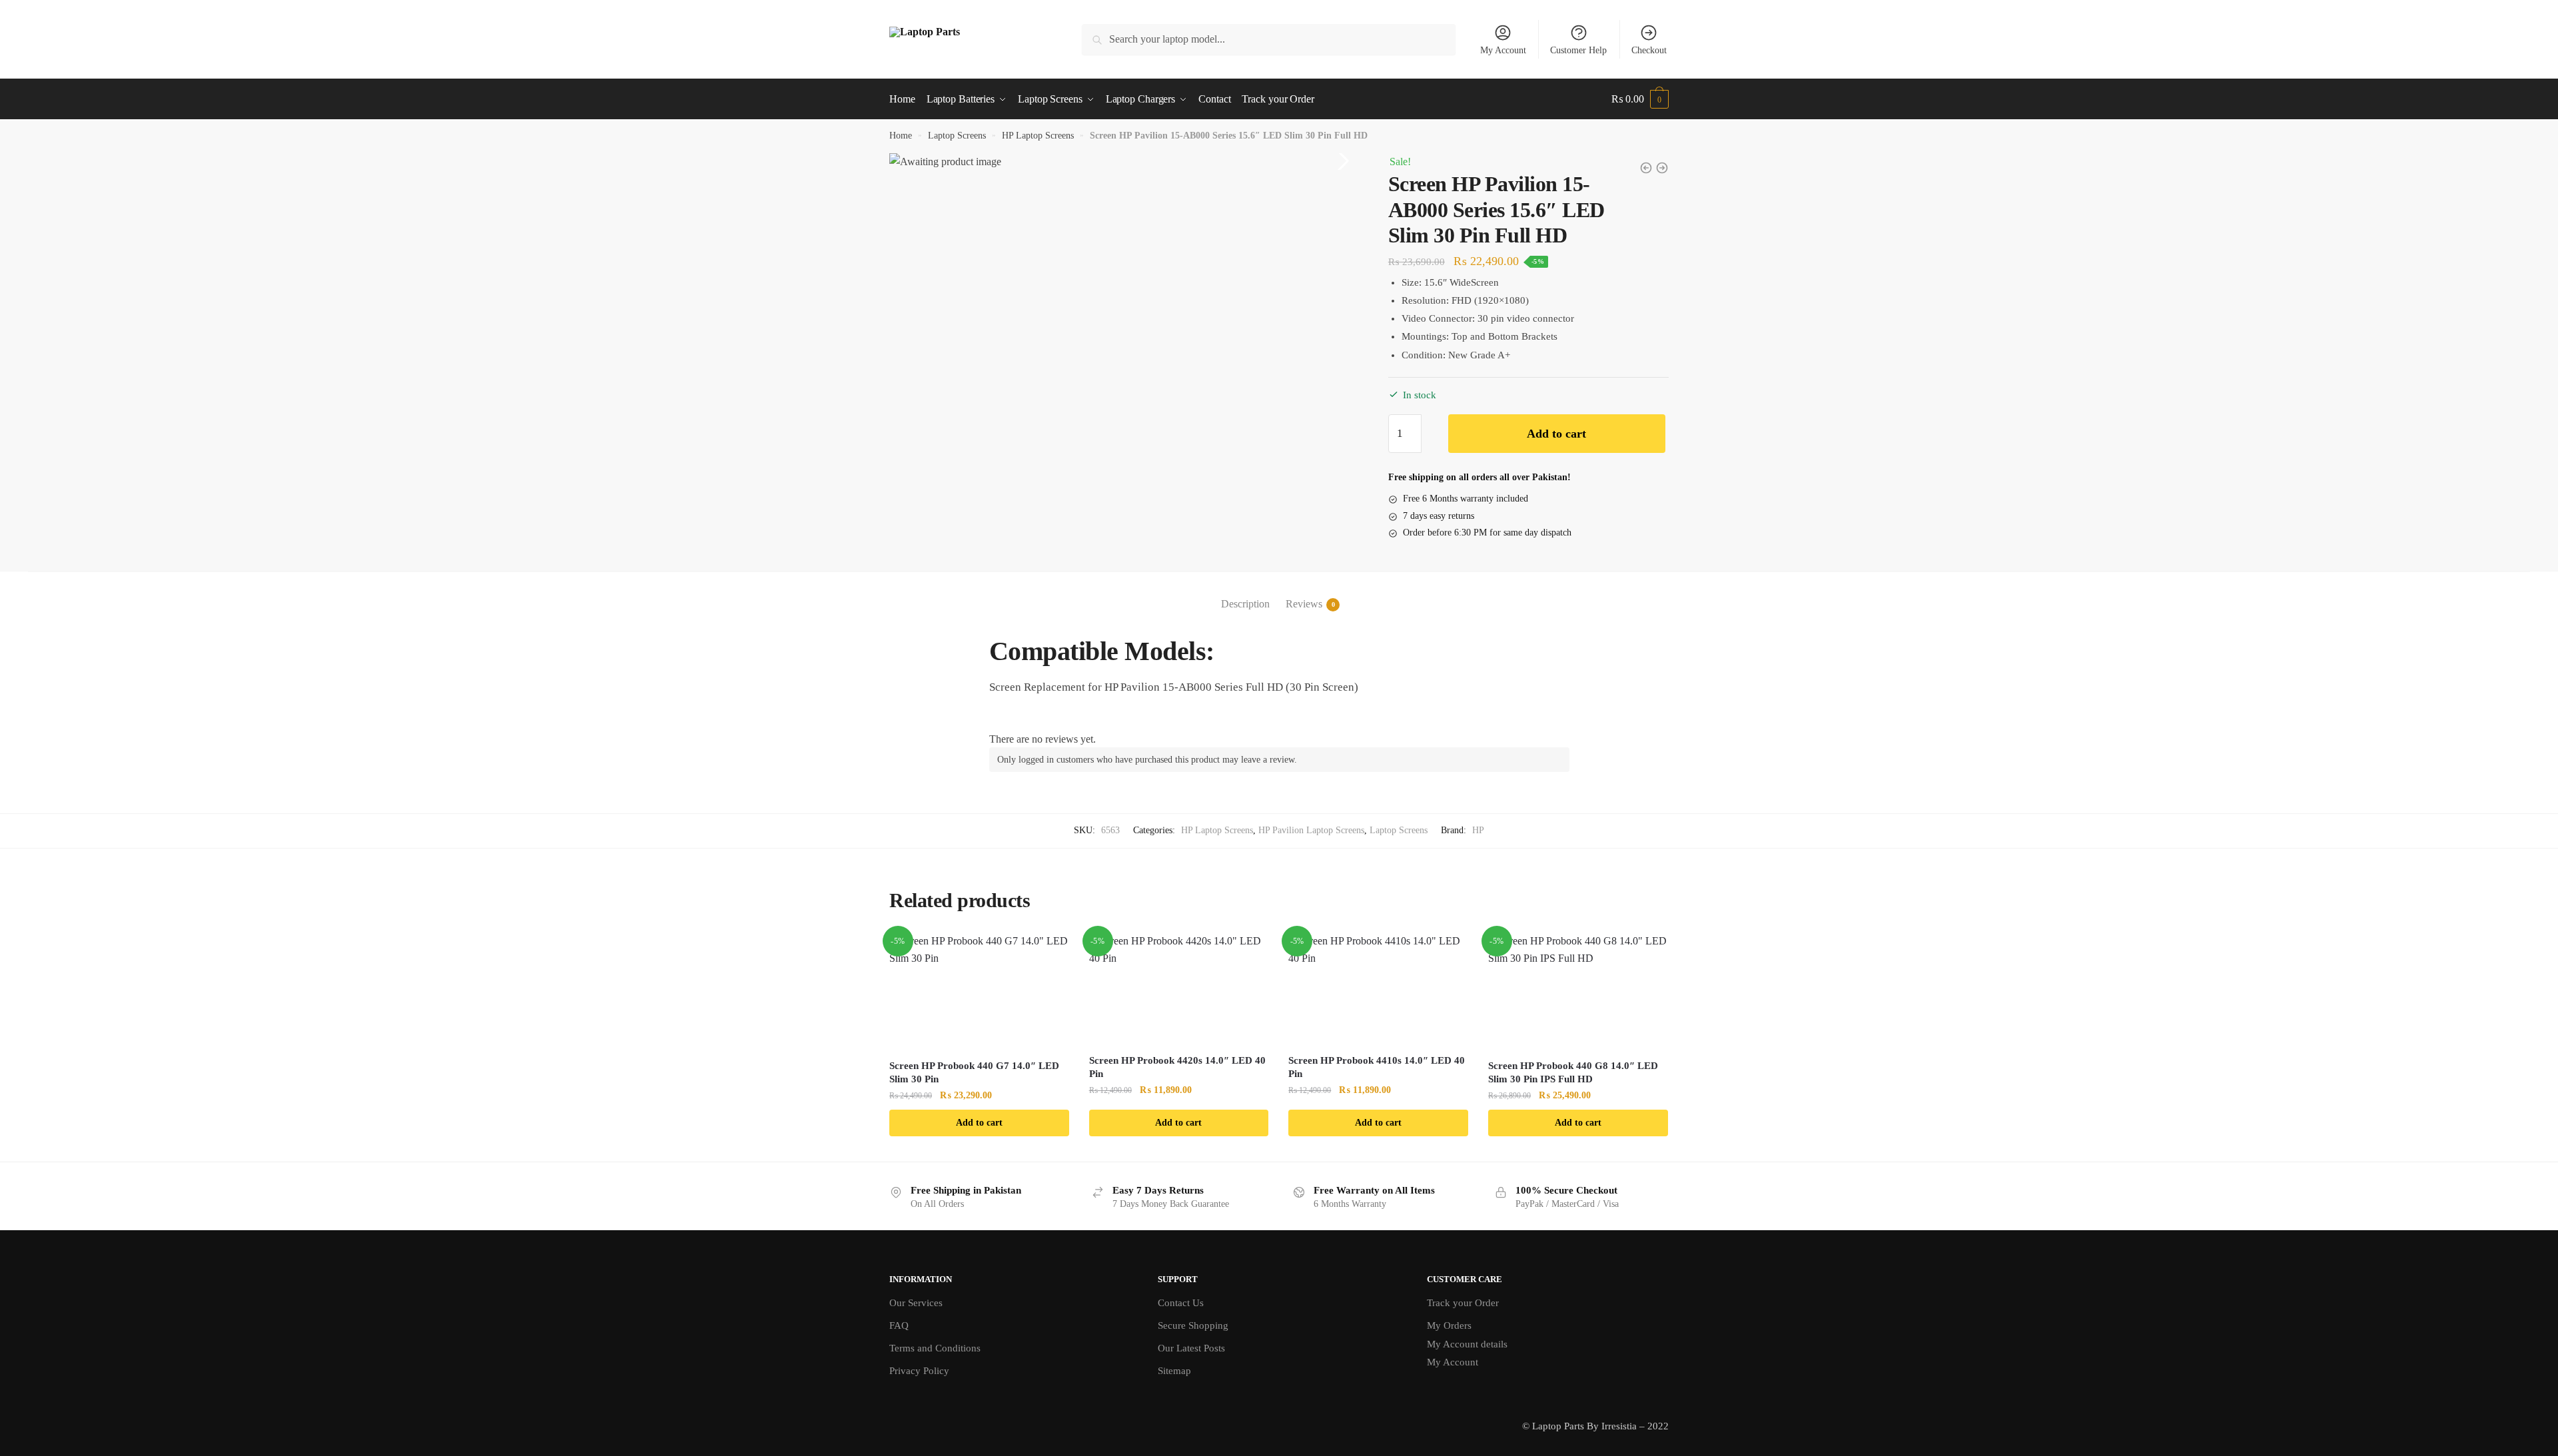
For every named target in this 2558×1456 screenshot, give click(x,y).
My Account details (1467, 1344)
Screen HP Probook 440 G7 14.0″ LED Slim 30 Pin (974, 1072)
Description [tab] (1245, 604)
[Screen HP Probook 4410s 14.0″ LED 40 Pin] (1378, 989)
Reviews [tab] (1304, 604)
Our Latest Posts (1191, 1348)
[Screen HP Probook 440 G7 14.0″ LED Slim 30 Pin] (979, 991)
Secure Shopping (1193, 1325)
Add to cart (1556, 434)
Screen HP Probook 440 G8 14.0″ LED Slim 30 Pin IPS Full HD (1573, 1072)
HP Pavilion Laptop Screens (1311, 830)
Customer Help (1578, 50)
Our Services (916, 1303)
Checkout (1649, 50)
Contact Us (1181, 1303)
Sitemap (1174, 1371)
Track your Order (1463, 1303)
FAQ (899, 1325)
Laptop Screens (957, 136)
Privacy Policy (919, 1371)
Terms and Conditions (935, 1348)
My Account (1503, 50)
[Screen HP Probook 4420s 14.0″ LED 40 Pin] (1179, 989)
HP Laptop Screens (1038, 136)
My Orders (1449, 1325)
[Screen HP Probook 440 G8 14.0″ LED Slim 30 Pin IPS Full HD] (1578, 991)
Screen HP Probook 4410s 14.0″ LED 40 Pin (1377, 1067)
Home (901, 136)
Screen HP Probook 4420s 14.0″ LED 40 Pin (1177, 1067)
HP (1478, 830)
